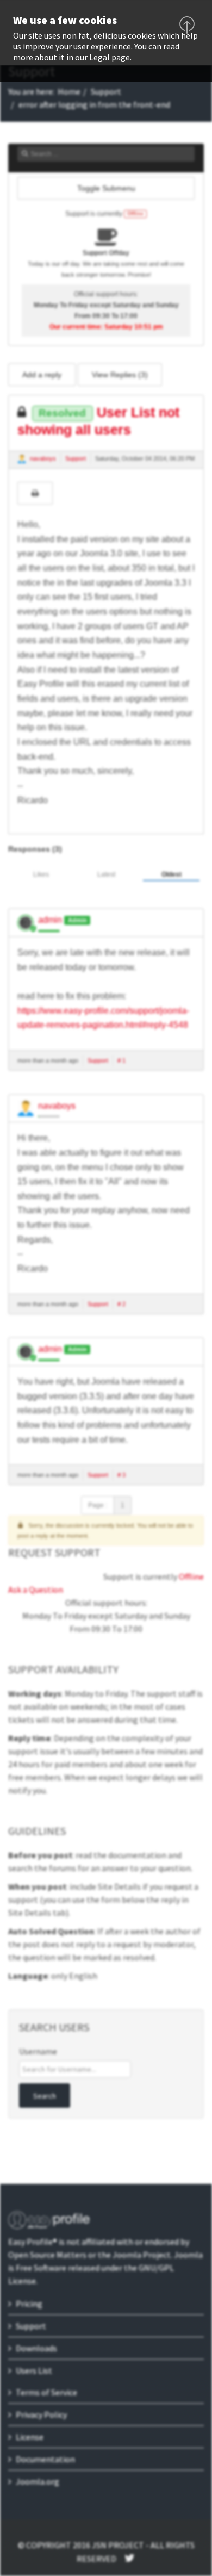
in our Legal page (98, 57)
